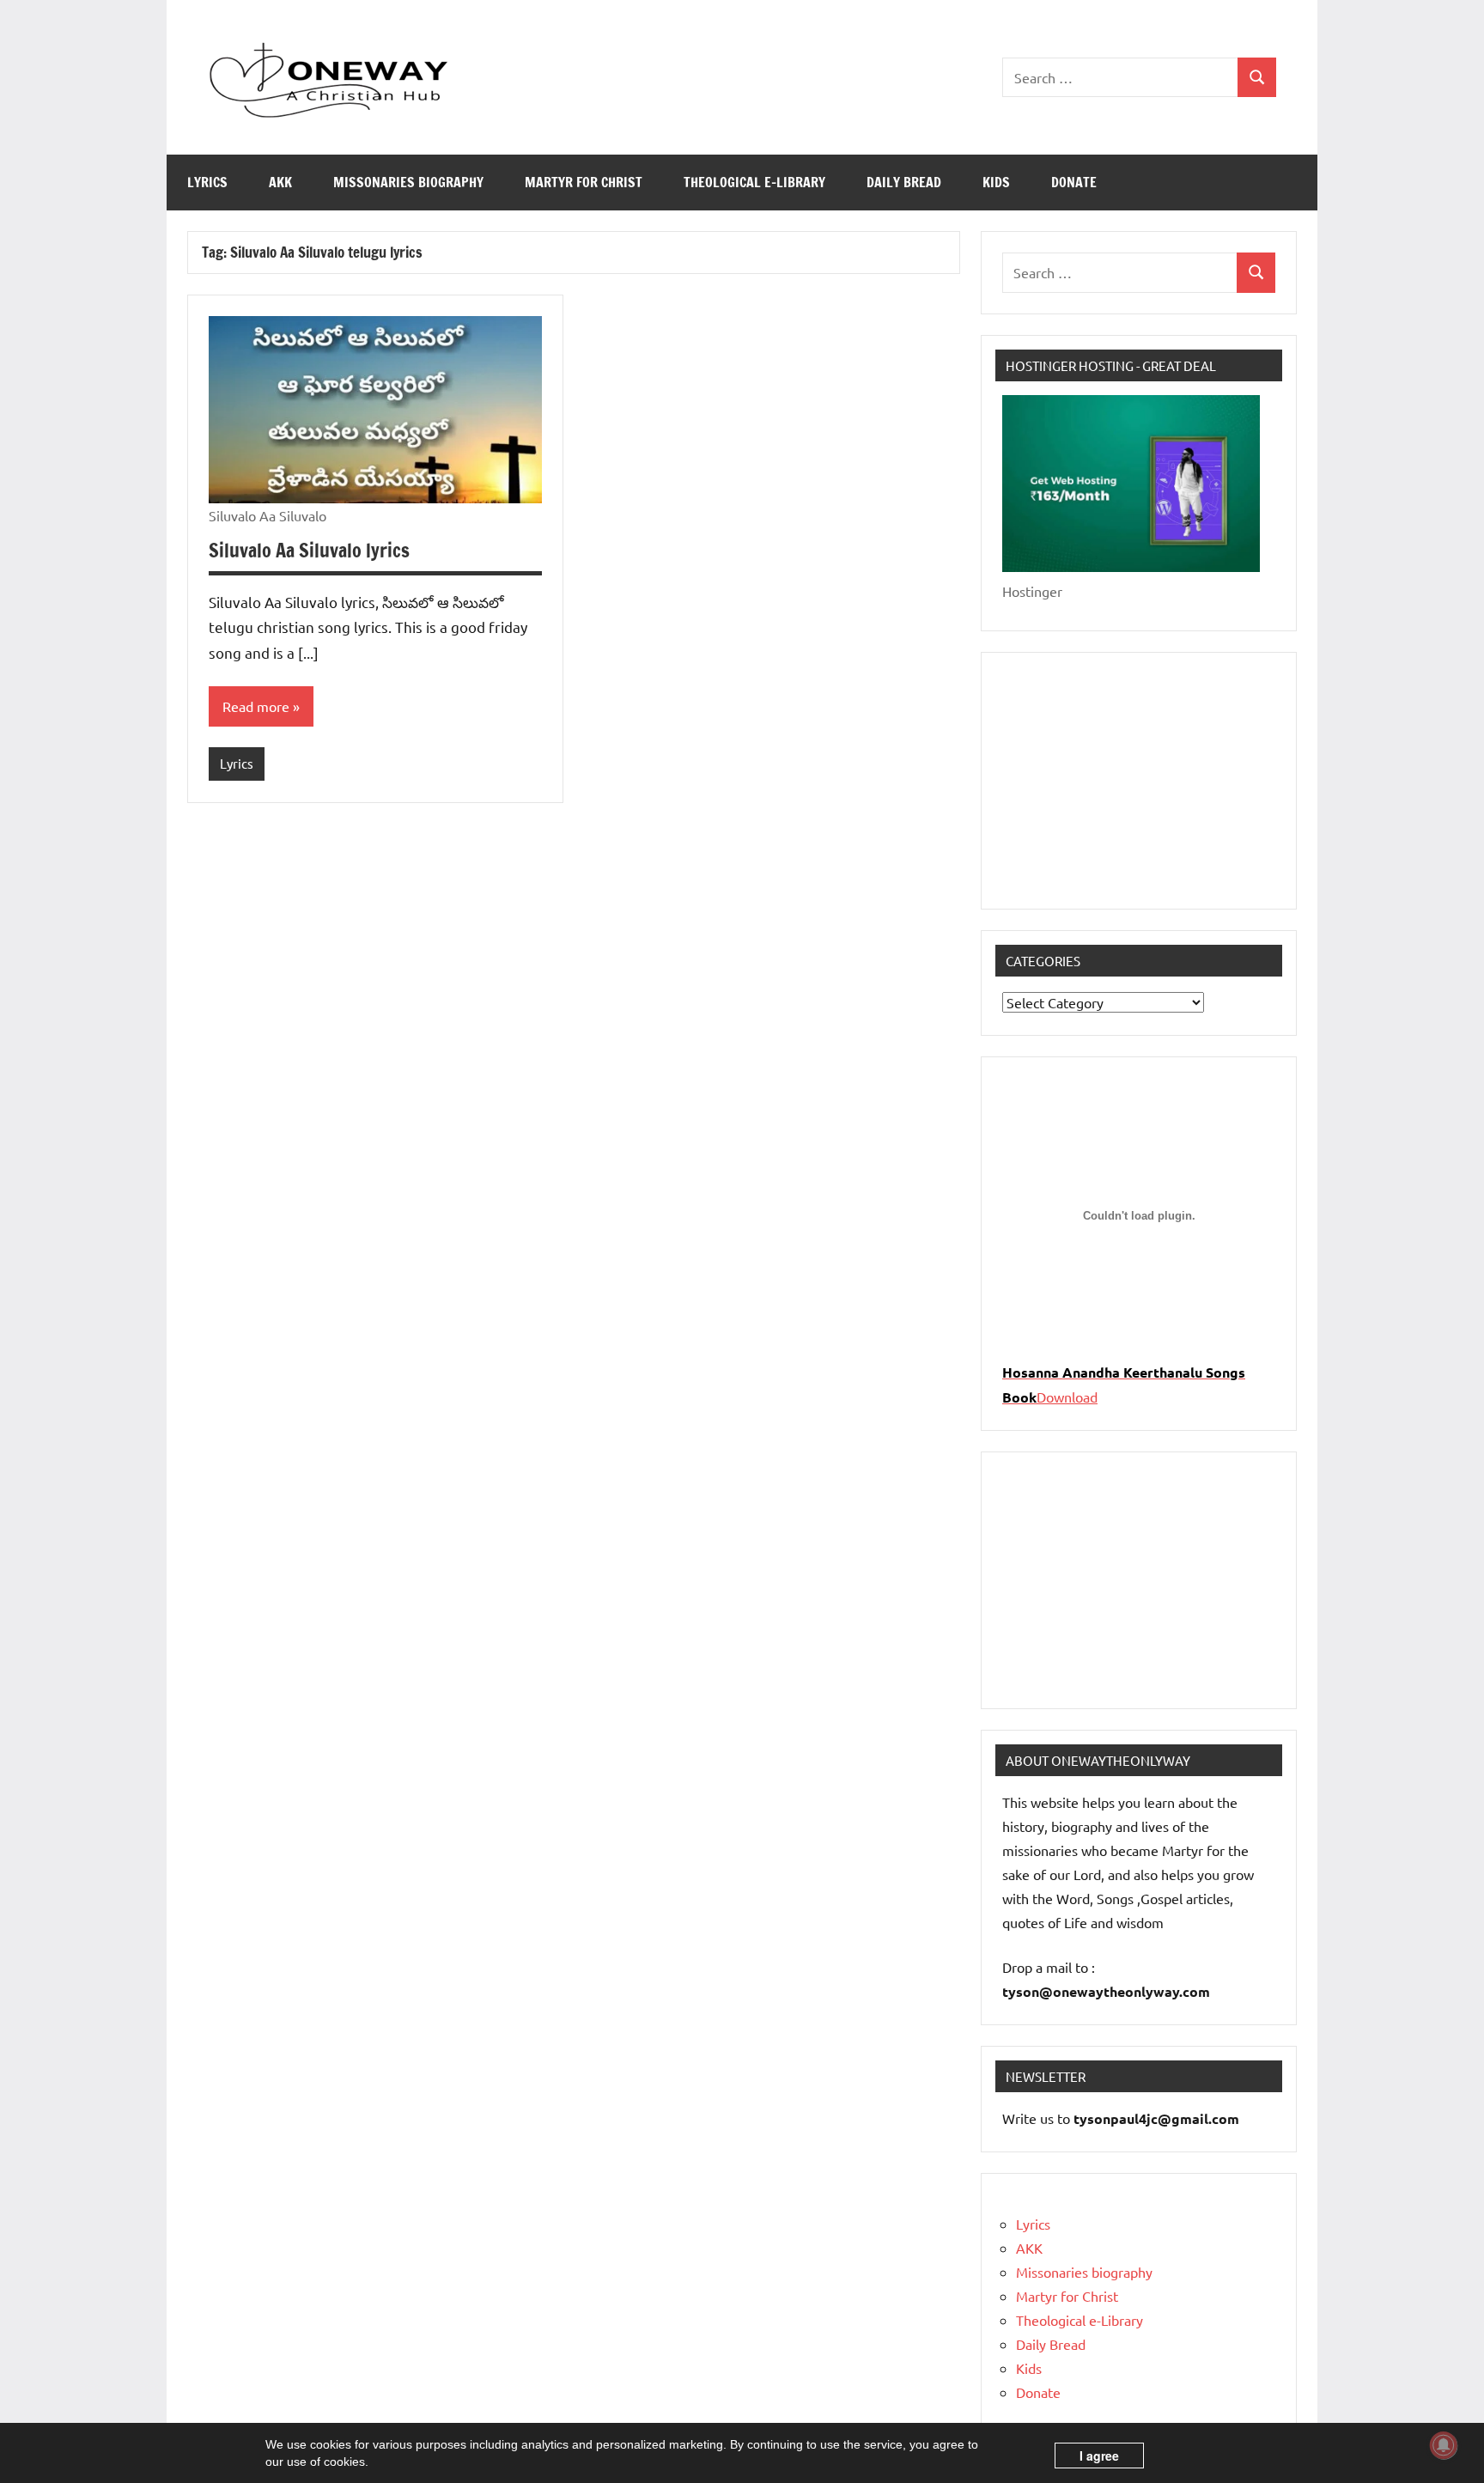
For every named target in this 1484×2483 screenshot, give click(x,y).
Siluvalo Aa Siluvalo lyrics (309, 550)
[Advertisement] (1139, 781)
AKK (280, 182)
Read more (256, 706)
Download (1067, 1397)
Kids (996, 182)
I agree (1099, 2456)
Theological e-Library (754, 182)
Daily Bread (904, 182)
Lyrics (207, 182)
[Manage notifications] (1444, 2445)
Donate (1074, 182)
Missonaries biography (408, 182)
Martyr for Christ (584, 182)
